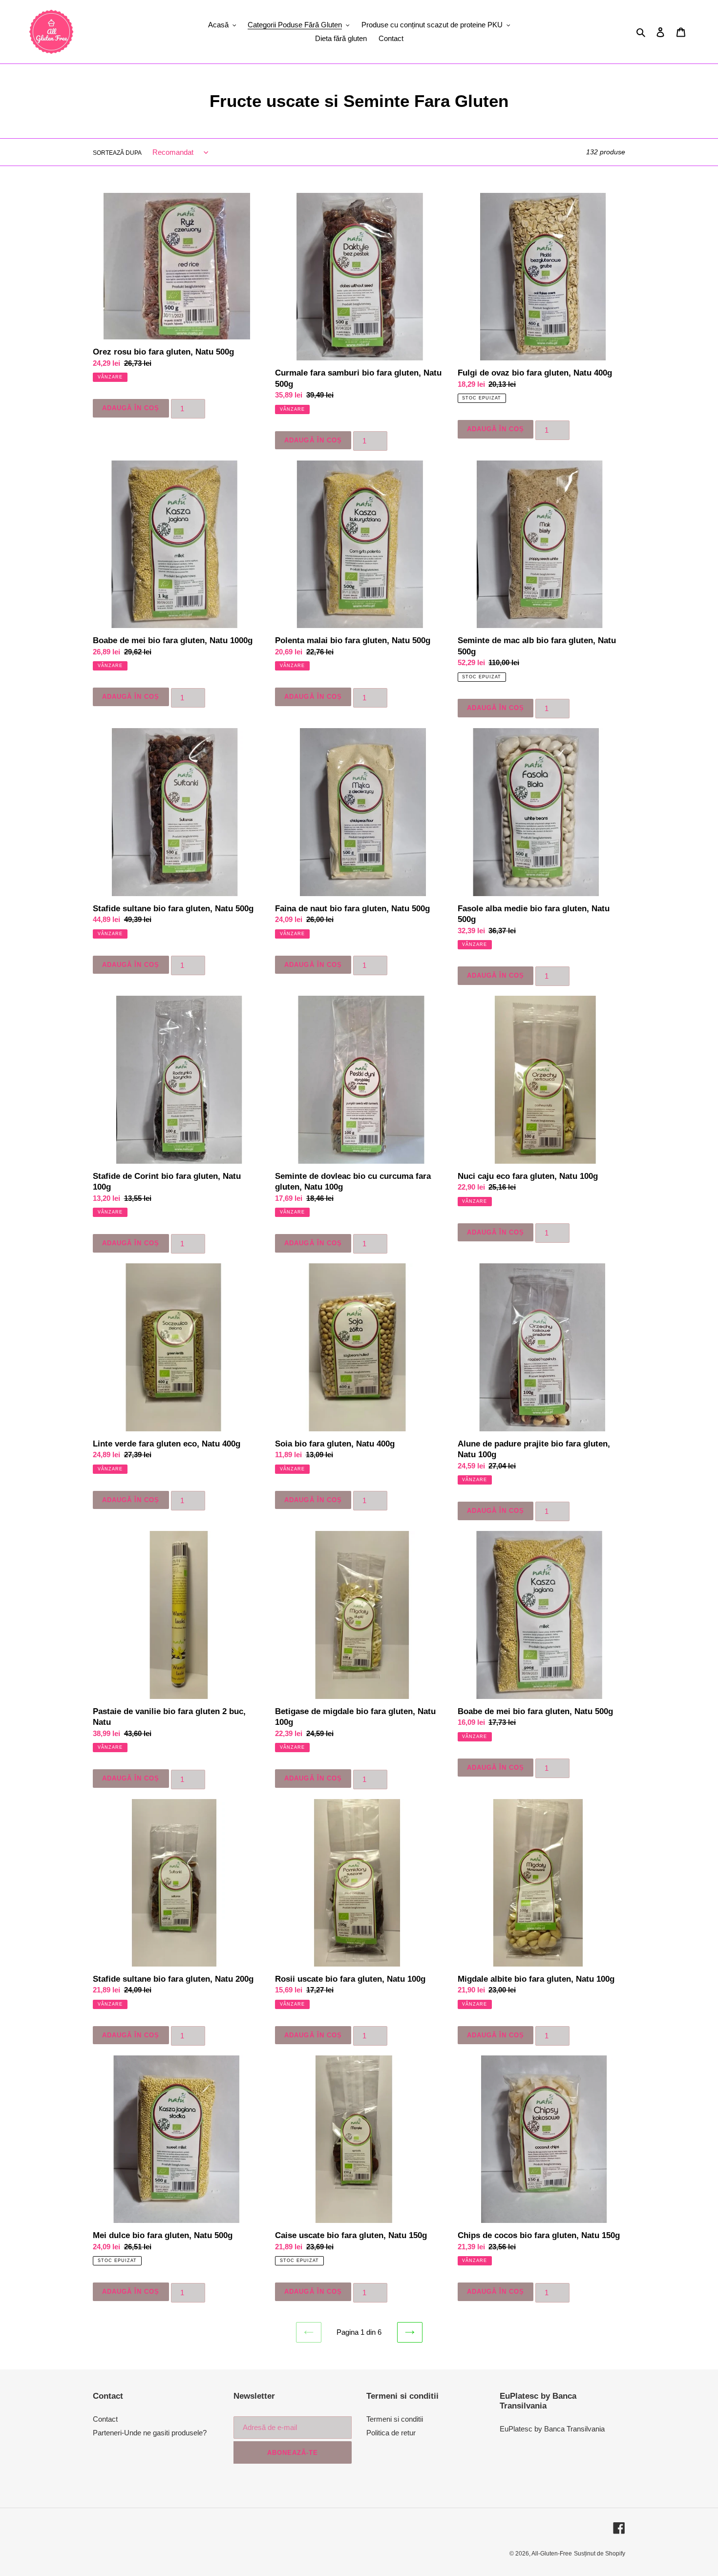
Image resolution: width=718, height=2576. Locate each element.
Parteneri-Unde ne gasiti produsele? (150, 2433)
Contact (105, 2419)
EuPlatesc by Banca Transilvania (552, 2429)
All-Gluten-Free (552, 2554)
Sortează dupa (117, 153)
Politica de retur (391, 2433)
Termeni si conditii (395, 2419)
